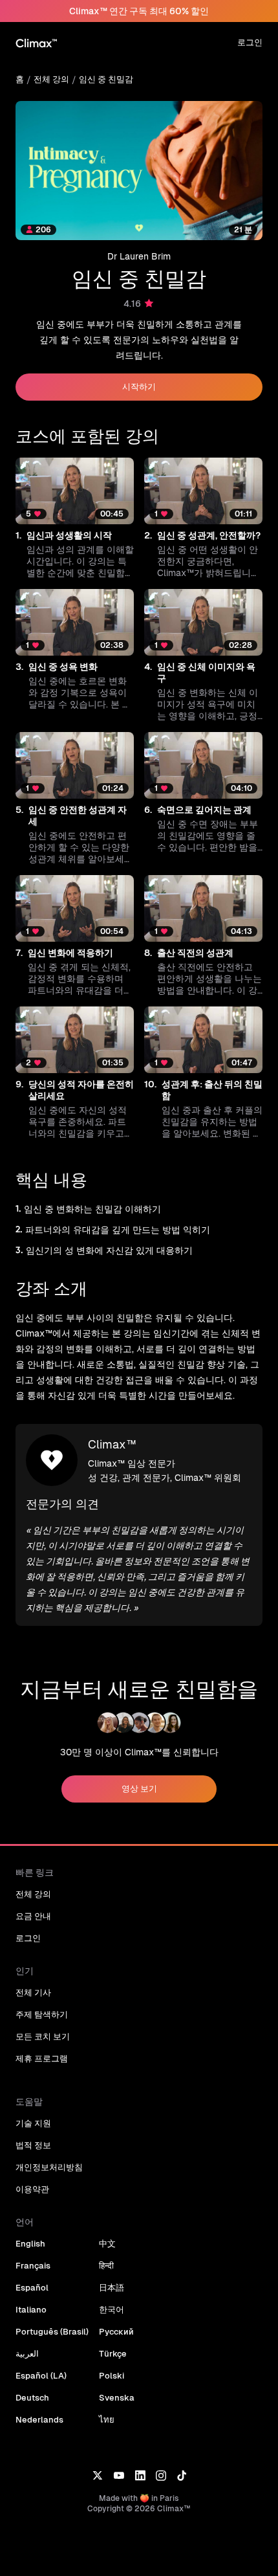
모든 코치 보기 (43, 2037)
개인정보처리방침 (49, 2167)
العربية (27, 2354)
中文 (107, 2244)
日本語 (112, 2288)
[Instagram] (161, 2475)
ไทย (107, 2420)
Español (32, 2288)
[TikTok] (182, 2475)
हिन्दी (106, 2266)
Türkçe (113, 2354)
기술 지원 (33, 2123)
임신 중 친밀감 (106, 79)
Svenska (117, 2398)
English (30, 2244)
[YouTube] (119, 2475)
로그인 (250, 42)
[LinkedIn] (140, 2475)
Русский (116, 2332)
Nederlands (39, 2420)
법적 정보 (33, 2145)
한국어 (112, 2310)
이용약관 (32, 2189)
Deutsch (32, 2398)
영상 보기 (139, 1789)
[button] (75, 518)
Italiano (31, 2310)
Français (33, 2266)
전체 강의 (51, 79)
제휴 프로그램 (42, 2059)
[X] (97, 2475)
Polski (112, 2376)
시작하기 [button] (139, 387)
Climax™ (112, 1444)
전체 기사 (33, 1993)
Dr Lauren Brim (139, 256)
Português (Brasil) (52, 2332)
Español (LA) (41, 2376)
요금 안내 (33, 1916)
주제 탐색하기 (42, 2015)
